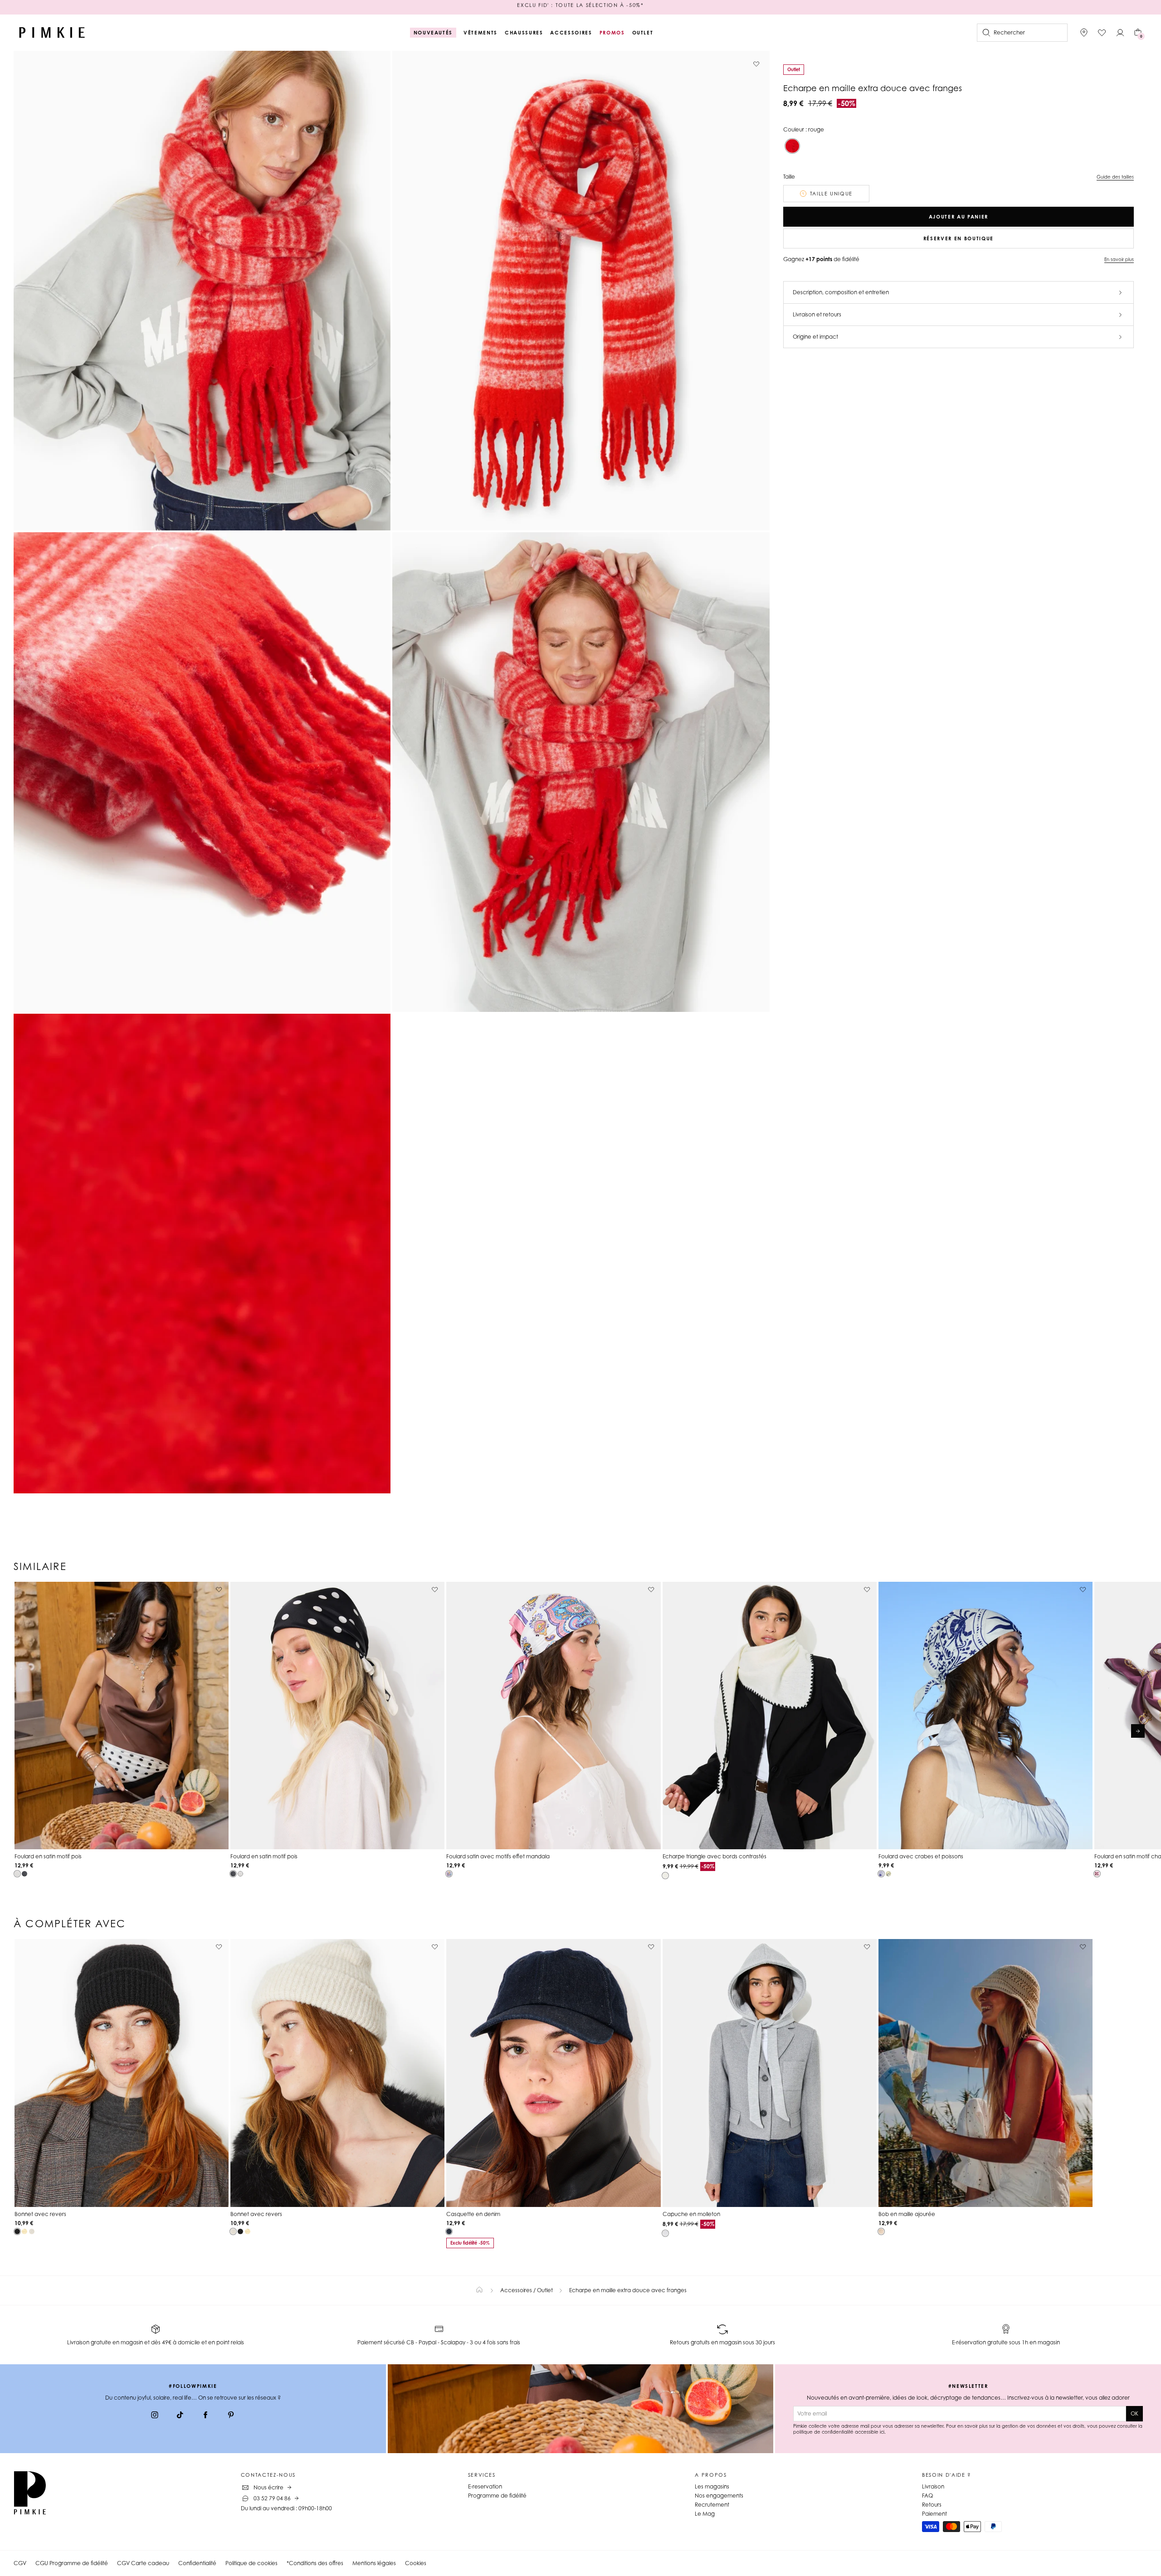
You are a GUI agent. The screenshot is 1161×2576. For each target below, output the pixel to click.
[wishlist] (1102, 33)
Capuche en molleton (691, 2214)
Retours (932, 2505)
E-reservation (485, 2486)
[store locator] (1084, 33)
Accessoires (571, 33)
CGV (20, 2563)
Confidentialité (197, 2563)
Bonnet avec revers (40, 2214)
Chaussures (524, 33)
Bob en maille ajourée (907, 2214)
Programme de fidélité (497, 2496)
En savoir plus (1119, 259)
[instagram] (155, 2416)
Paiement (934, 2514)
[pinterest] (231, 2416)
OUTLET (643, 33)
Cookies (416, 2563)
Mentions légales (374, 2563)
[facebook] (205, 2416)
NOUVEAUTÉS (433, 33)
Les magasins (712, 2486)
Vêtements (480, 33)
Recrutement (712, 2505)
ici (882, 2432)
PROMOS (612, 33)
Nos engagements (719, 2496)
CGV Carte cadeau (143, 2563)
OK (1134, 2413)
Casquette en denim (473, 2214)
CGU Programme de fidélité (72, 2563)
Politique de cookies (251, 2563)
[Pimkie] (52, 33)
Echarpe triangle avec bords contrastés (715, 1856)
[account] (1120, 33)
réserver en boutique (959, 238)
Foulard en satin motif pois (48, 1856)
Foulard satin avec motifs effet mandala (498, 1856)
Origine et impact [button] (815, 337)
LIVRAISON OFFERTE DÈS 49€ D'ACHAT (580, 7)
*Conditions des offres (315, 2563)
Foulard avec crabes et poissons (921, 1856)
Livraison (933, 2486)
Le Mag (705, 2514)
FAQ (927, 2496)
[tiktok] (180, 2416)
